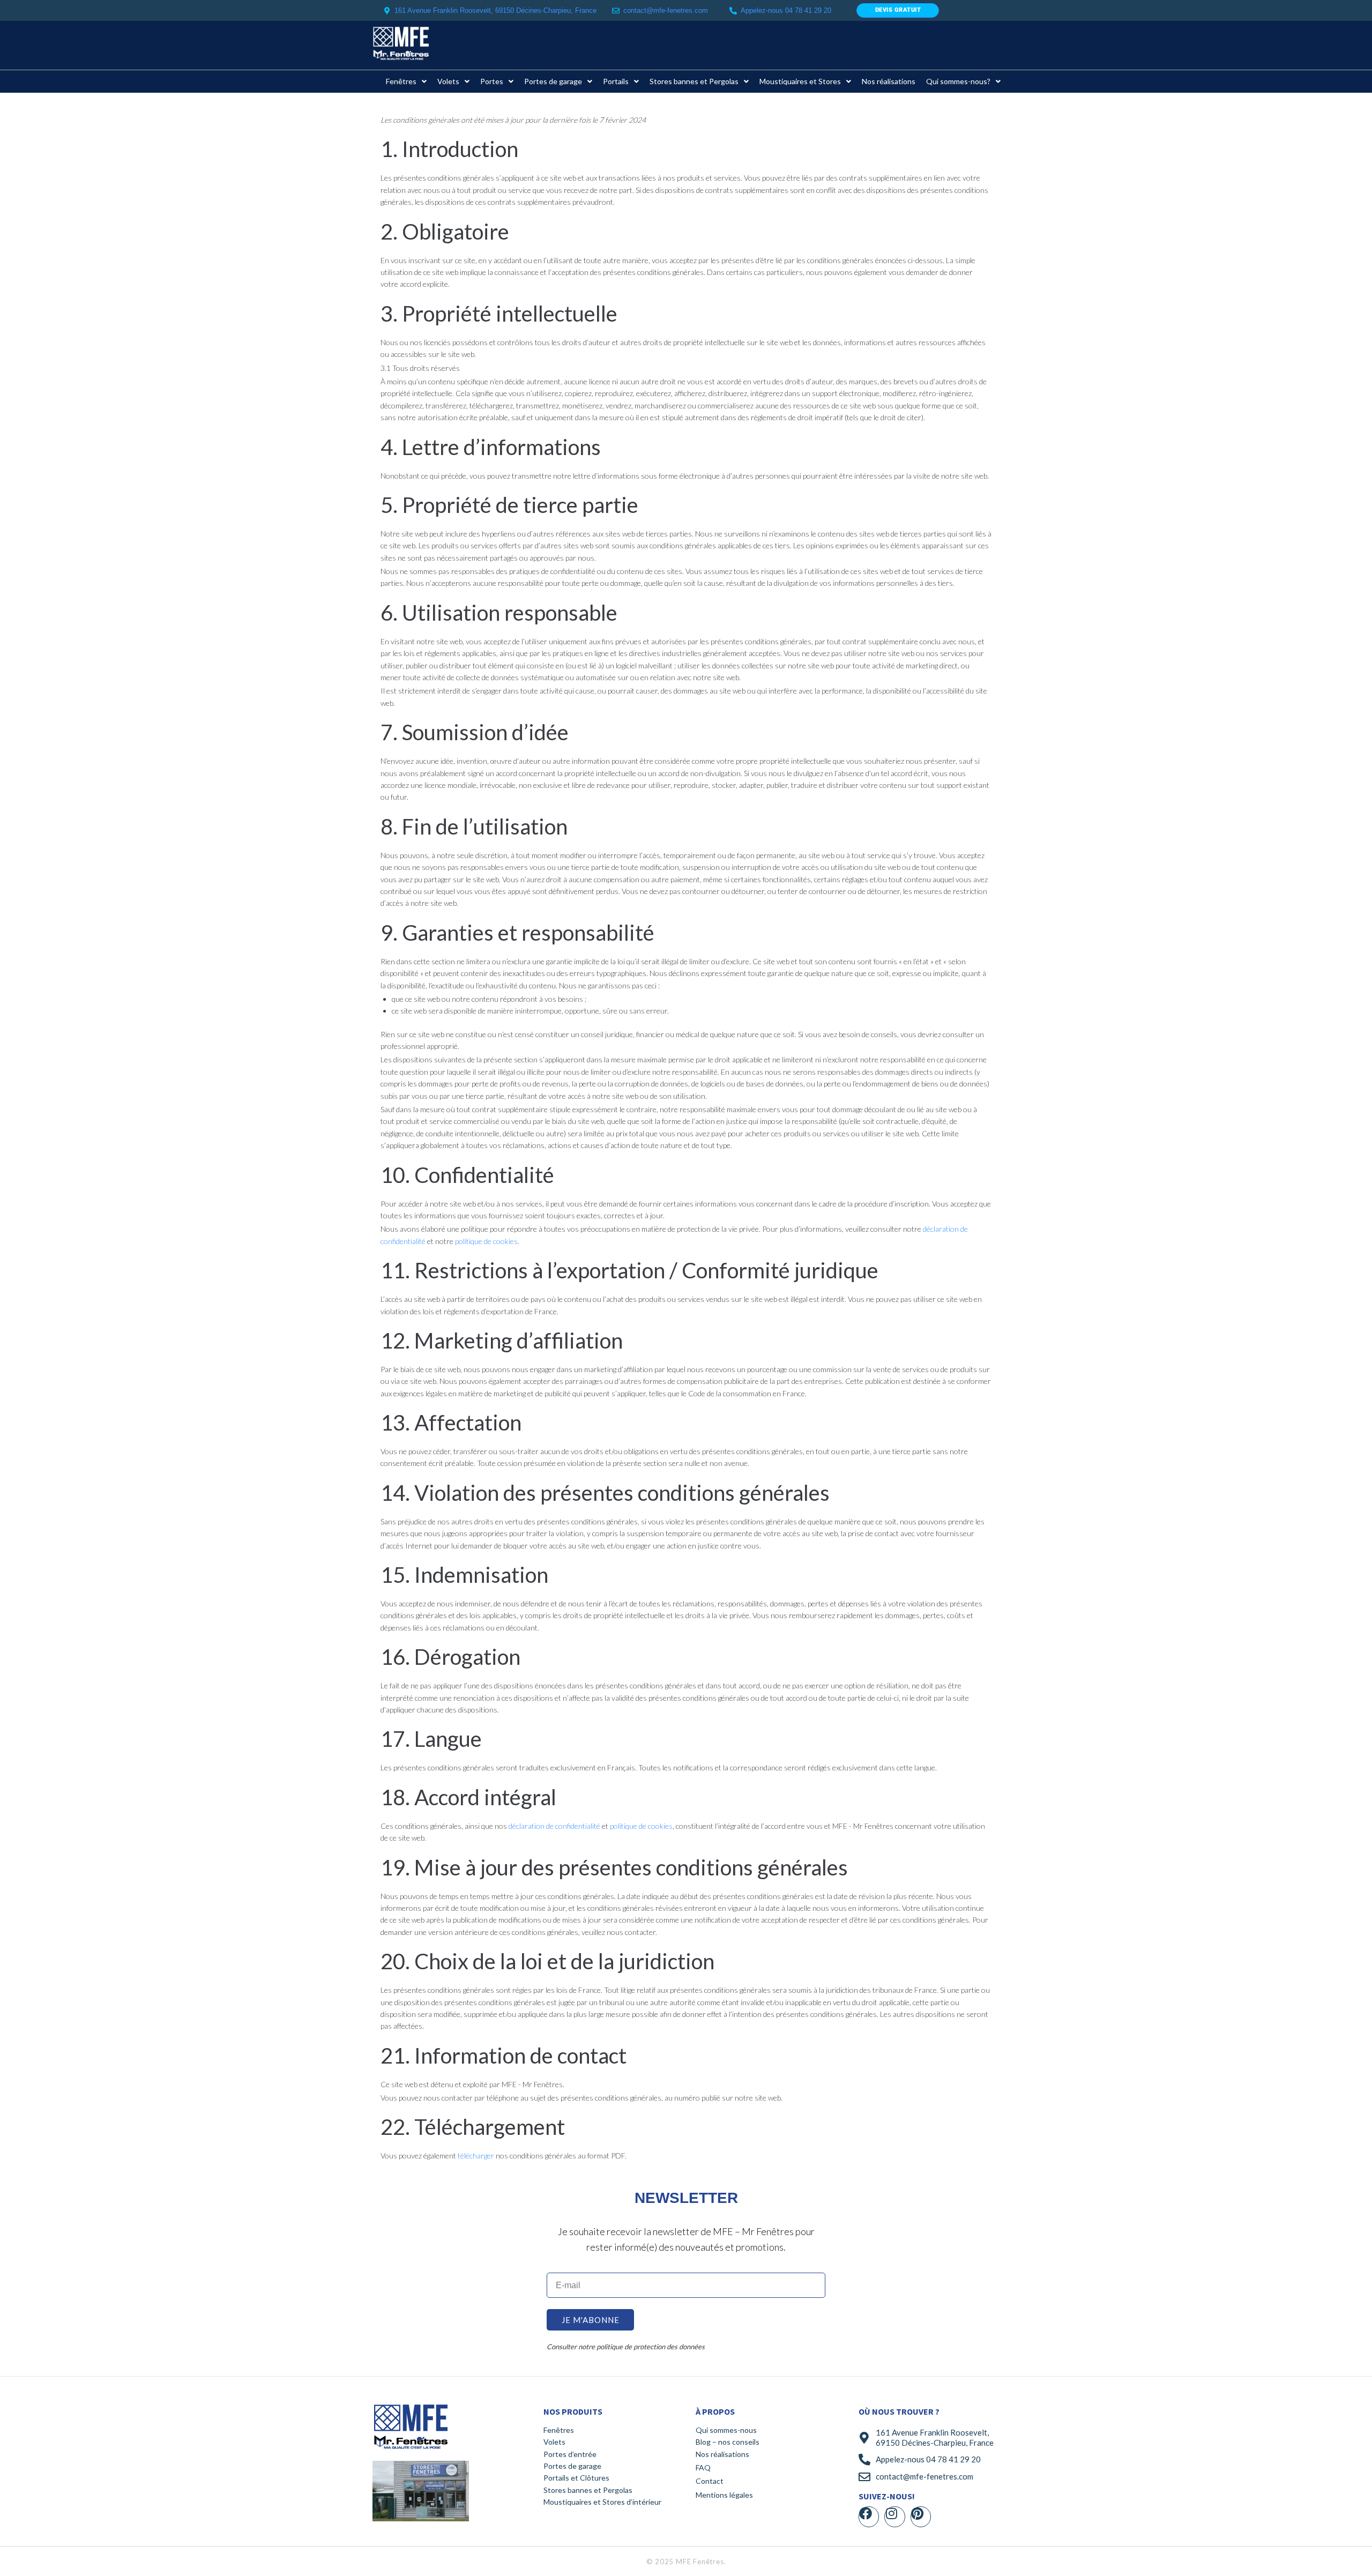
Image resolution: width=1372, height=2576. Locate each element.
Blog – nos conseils (728, 2442)
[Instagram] (894, 2517)
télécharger (476, 2156)
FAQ (703, 2467)
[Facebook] (869, 2517)
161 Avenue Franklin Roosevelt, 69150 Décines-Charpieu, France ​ (497, 10)
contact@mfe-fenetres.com (666, 10)
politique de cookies (486, 1241)
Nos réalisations (722, 2454)
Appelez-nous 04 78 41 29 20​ (786, 10)
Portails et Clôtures (576, 2478)
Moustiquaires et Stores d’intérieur (602, 2502)
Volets (554, 2442)
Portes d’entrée (570, 2454)
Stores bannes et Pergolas (588, 2490)
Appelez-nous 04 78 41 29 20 (928, 2459)
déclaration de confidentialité (554, 1826)
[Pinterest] (921, 2517)
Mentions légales (724, 2495)
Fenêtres (559, 2430)
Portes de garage (572, 2466)
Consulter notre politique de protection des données (626, 2347)
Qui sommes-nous (726, 2430)
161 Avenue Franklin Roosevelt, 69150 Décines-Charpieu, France (935, 2438)
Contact (710, 2481)
